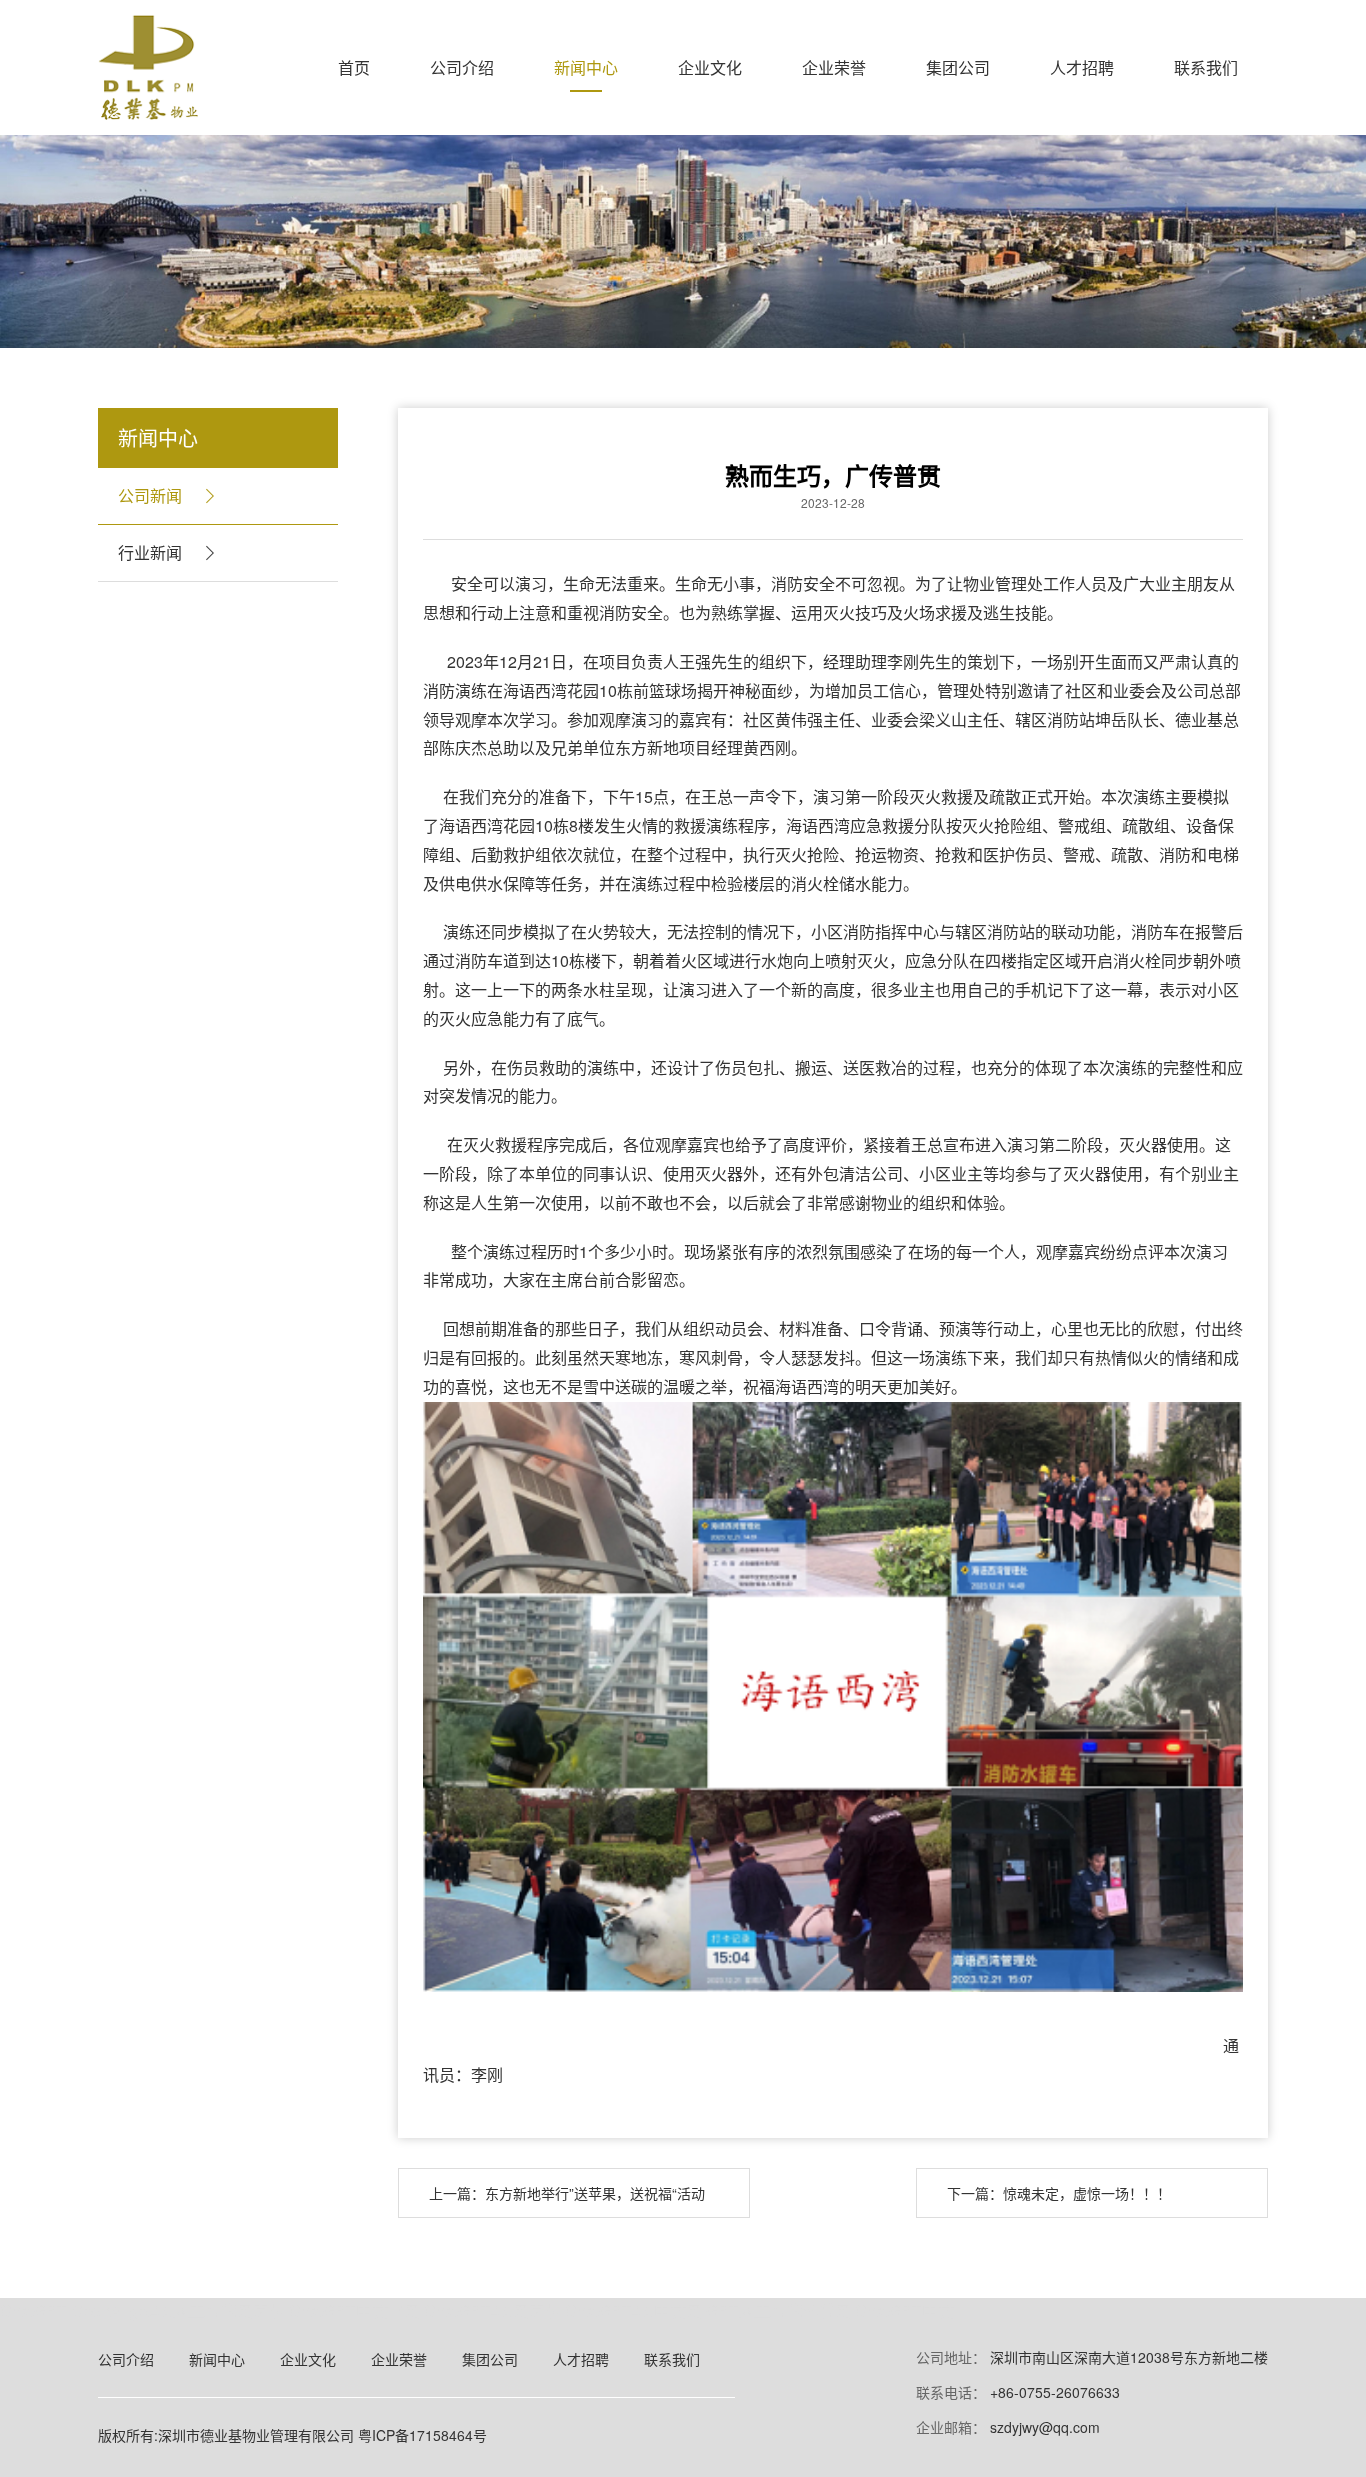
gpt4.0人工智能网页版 (207, 2310)
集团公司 (958, 67)
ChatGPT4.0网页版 (492, 2310)
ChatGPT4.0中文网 (633, 2310)
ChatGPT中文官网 (354, 2310)
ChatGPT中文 (904, 2310)
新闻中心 (586, 67)
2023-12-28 (833, 503)
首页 (354, 67)
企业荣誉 (834, 67)
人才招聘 (1082, 67)
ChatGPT (33, 2310)
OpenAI (98, 2310)
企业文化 (710, 67)
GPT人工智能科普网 (778, 2310)
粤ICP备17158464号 (422, 2435)
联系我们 (1206, 67)
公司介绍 (462, 67)
